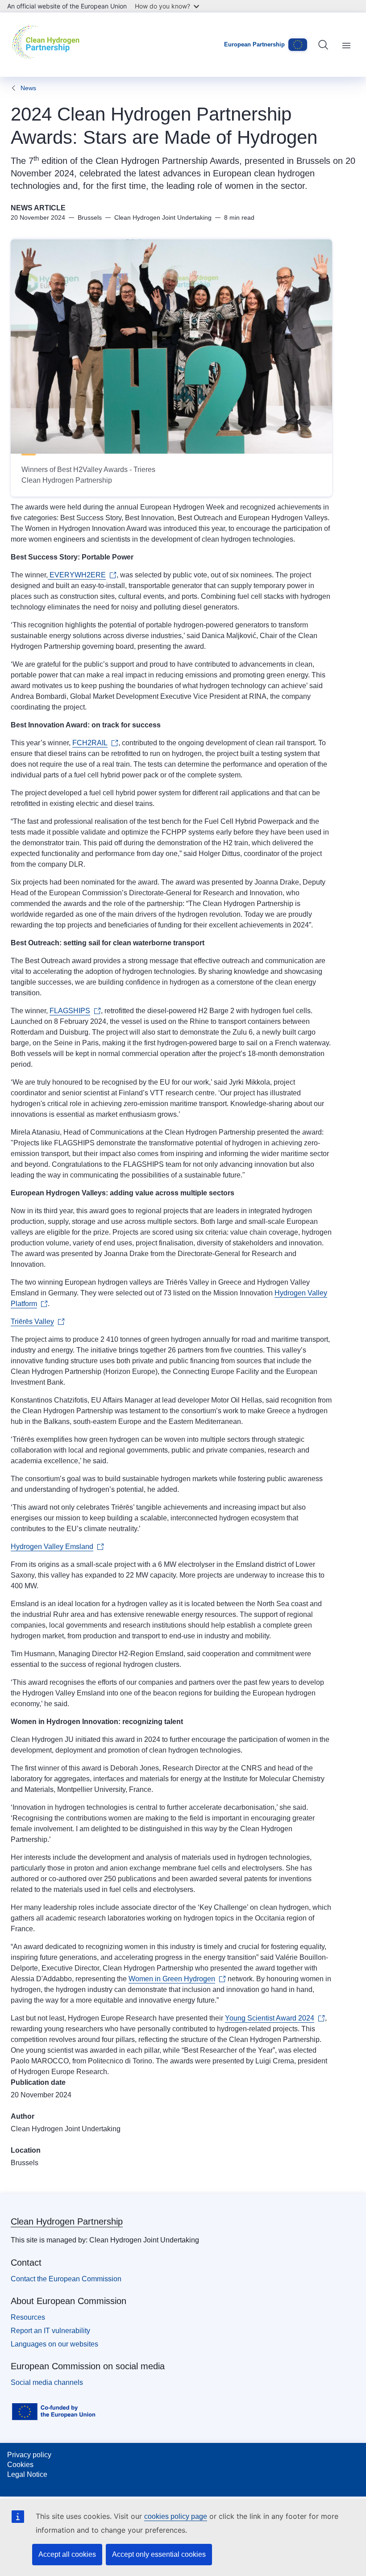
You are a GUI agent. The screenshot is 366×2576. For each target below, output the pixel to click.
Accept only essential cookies (159, 2554)
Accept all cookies (67, 2554)
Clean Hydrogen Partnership (67, 2221)
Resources (28, 2317)
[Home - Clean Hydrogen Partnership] (48, 45)
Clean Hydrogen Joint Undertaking (66, 2129)
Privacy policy (29, 2455)
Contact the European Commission (66, 2279)
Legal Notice (27, 2474)
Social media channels (47, 2382)
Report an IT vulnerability (50, 2331)
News (28, 88)
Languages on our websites (54, 2344)
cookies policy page (176, 2516)
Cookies (20, 2465)
